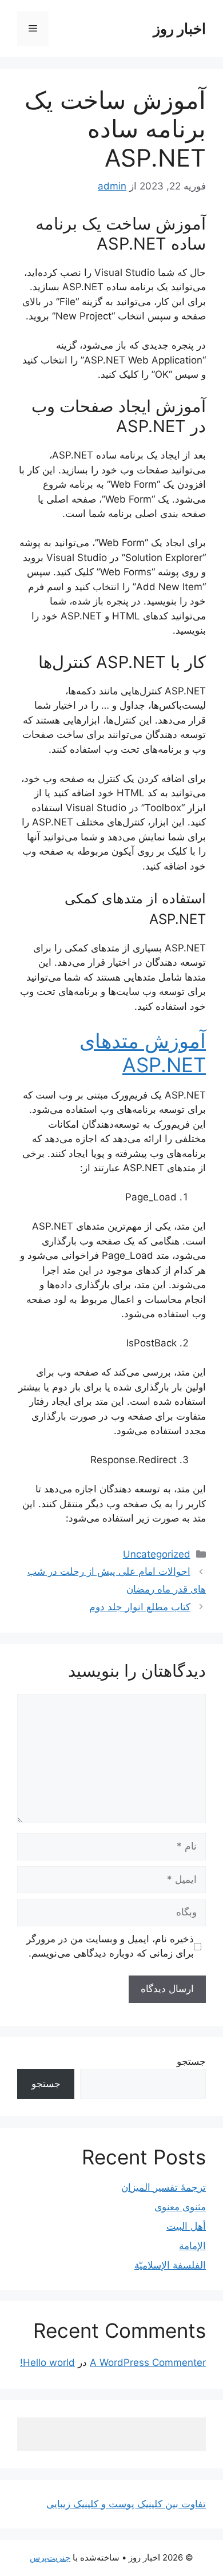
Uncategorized (157, 1554)
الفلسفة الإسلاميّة (170, 2265)
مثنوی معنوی (180, 2207)
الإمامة (192, 2246)
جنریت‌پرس (50, 2557)
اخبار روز (180, 29)
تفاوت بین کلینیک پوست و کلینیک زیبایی (126, 2504)
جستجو (191, 2061)
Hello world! (47, 2362)
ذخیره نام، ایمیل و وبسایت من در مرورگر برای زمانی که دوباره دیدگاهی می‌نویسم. (110, 1946)
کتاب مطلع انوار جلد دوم (140, 1607)
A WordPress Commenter (148, 2362)
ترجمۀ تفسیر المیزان (164, 2187)
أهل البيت (186, 2226)
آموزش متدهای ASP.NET (143, 1053)
